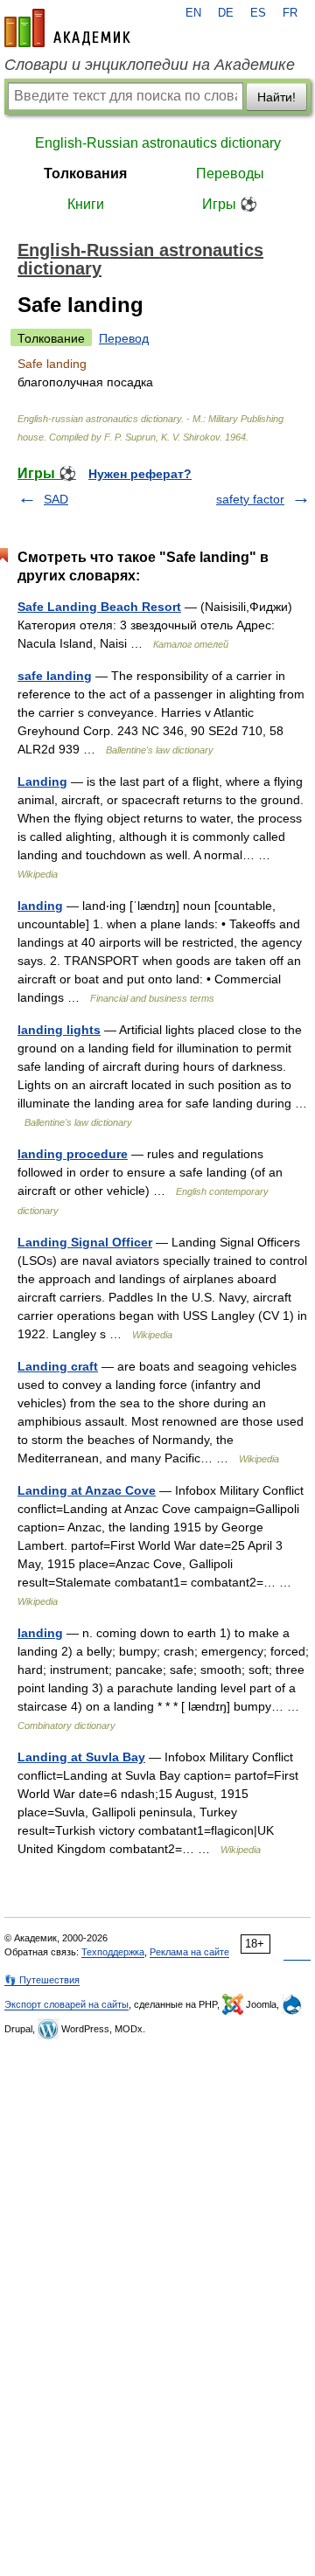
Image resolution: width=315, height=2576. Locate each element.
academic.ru (67, 28)
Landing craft (58, 1366)
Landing (42, 781)
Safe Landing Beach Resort (99, 607)
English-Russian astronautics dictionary (158, 143)
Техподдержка (113, 1952)
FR (290, 13)
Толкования (85, 174)
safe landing (55, 676)
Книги (86, 204)
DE (226, 13)
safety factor (250, 499)
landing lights (59, 1030)
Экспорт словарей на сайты (66, 2004)
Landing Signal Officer (85, 1242)
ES (258, 13)
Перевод (124, 338)
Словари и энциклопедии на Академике (150, 65)
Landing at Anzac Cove (87, 1490)
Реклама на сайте (189, 1952)
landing (40, 906)
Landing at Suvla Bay (81, 1757)
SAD (56, 499)
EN (193, 13)
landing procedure (73, 1154)
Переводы (230, 174)
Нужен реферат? (140, 474)
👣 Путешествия (42, 1980)
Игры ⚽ (230, 204)
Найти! (276, 97)
